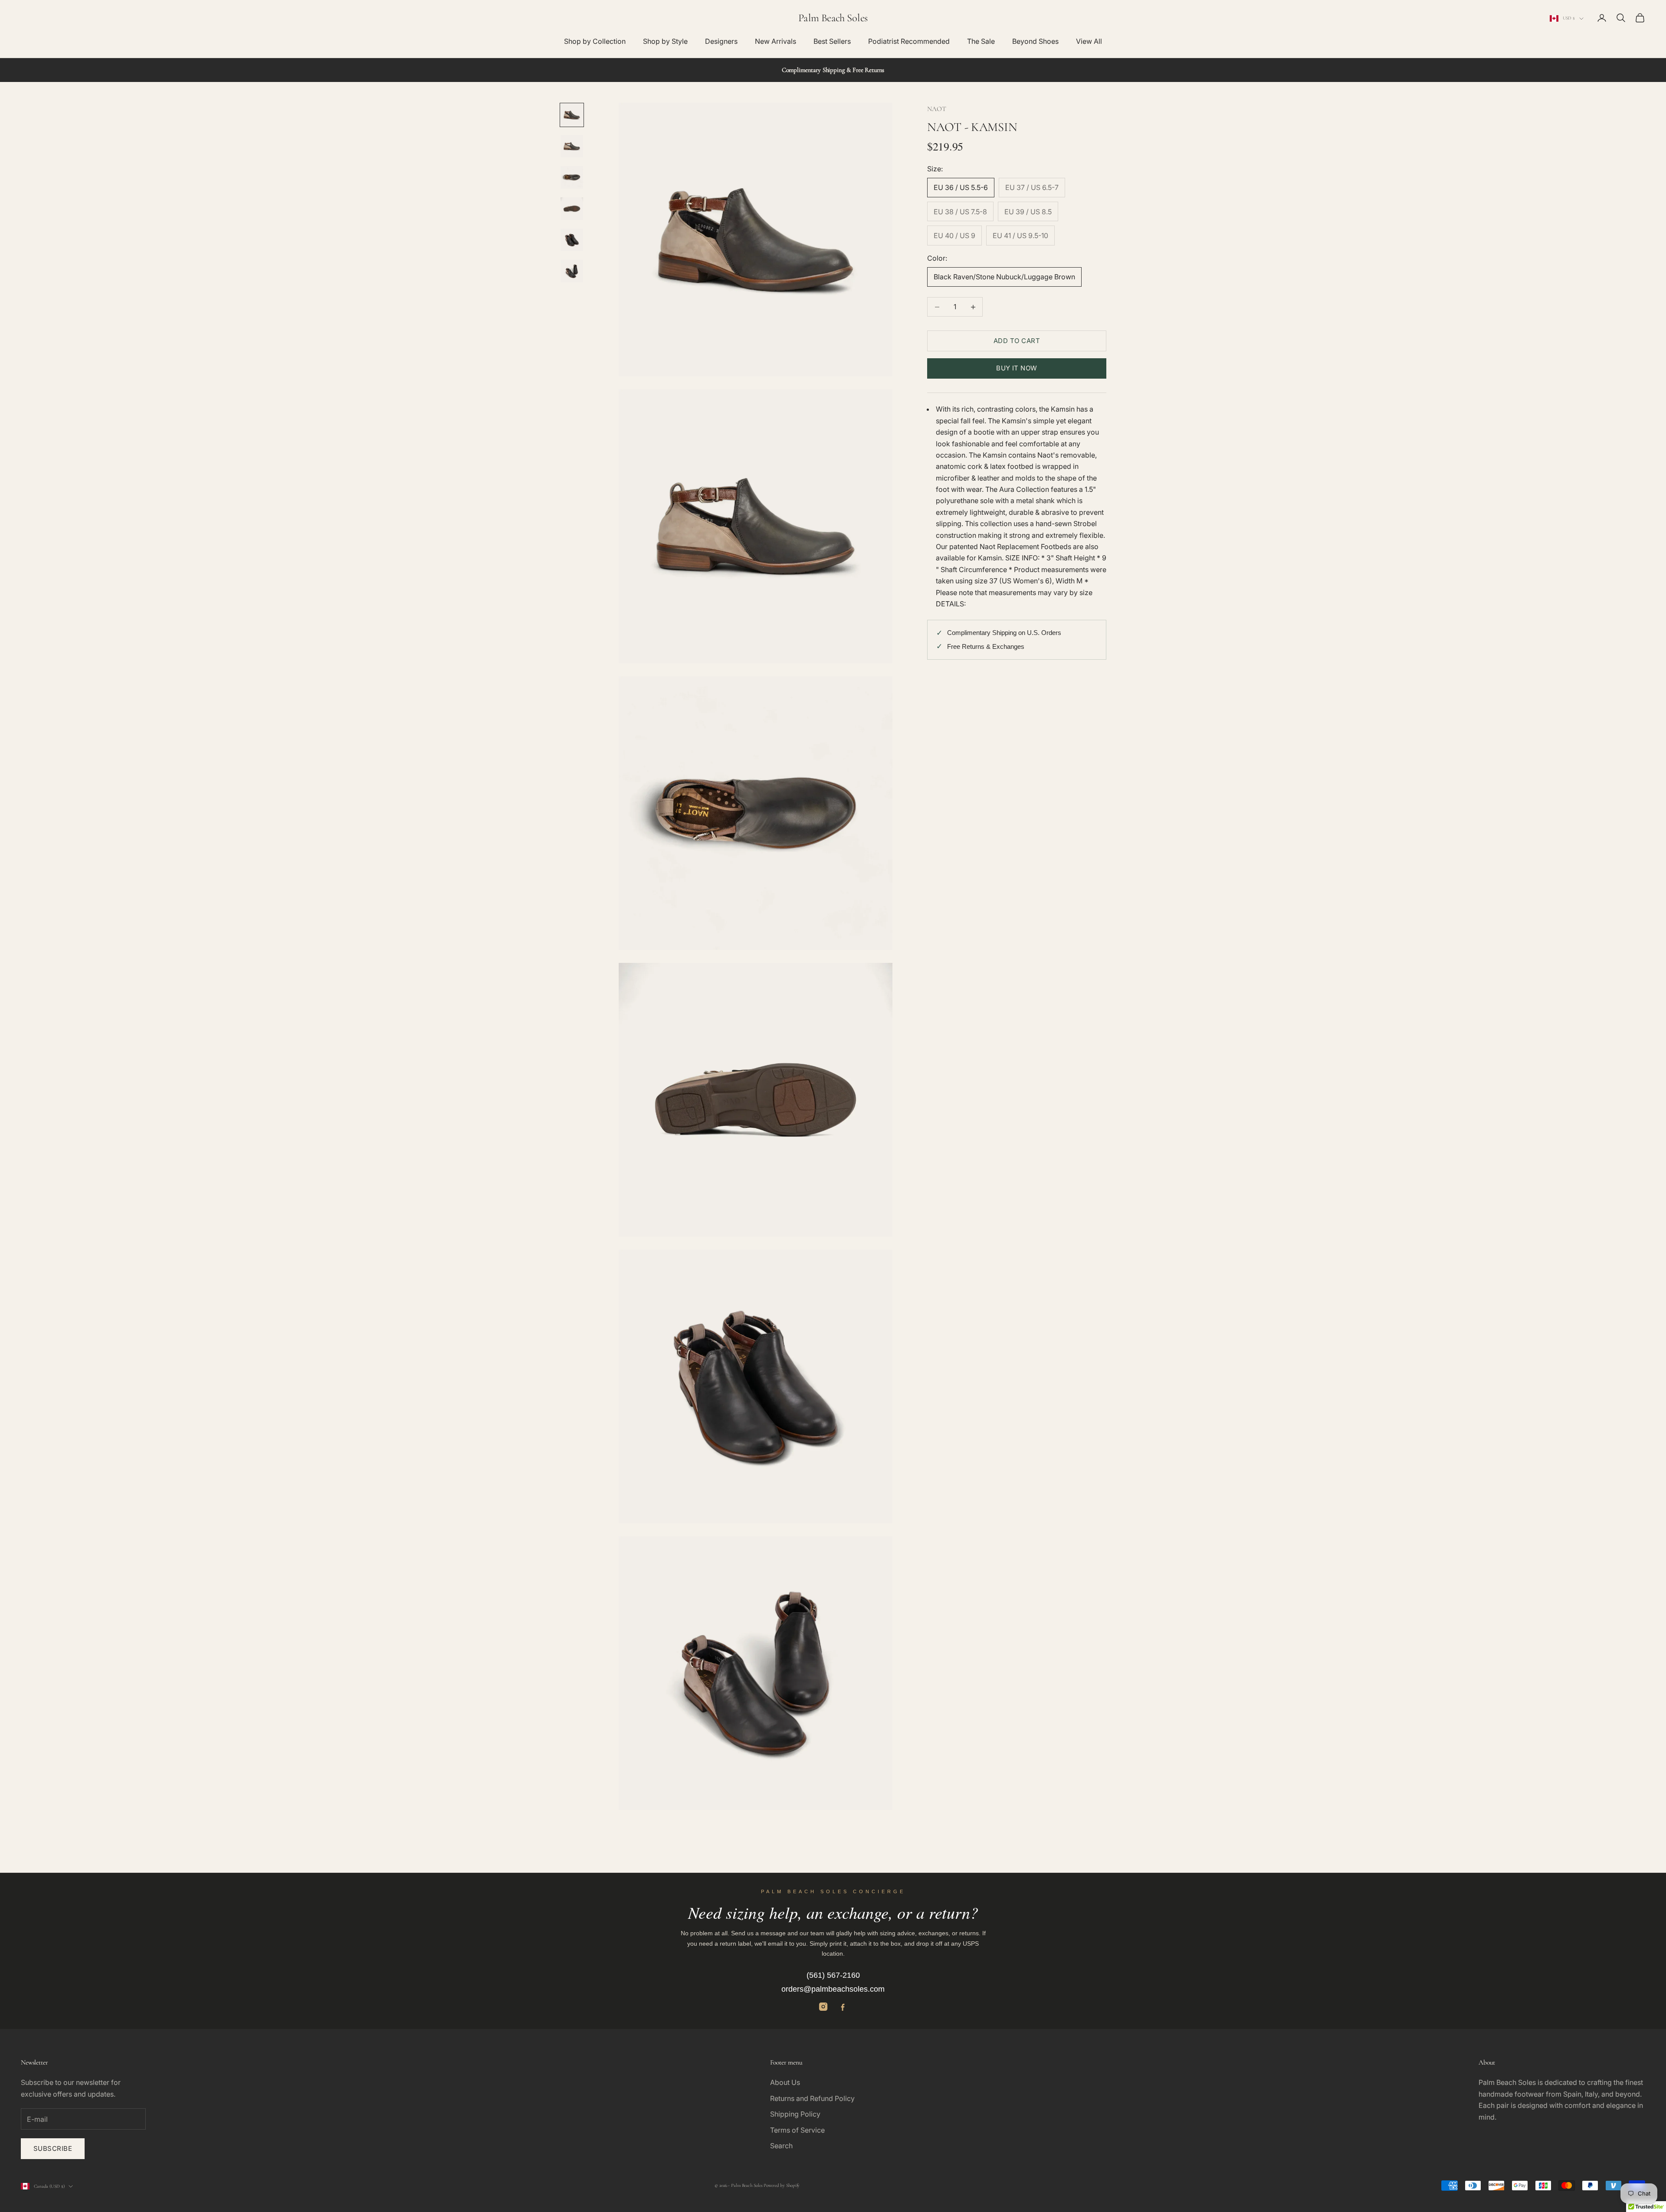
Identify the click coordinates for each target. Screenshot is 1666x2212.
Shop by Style (665, 41)
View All (1089, 41)
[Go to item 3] (572, 177)
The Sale (981, 41)
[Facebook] (843, 2007)
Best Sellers (832, 41)
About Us (785, 2082)
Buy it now (1017, 368)
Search (781, 2146)
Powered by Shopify (782, 2185)
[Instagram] (823, 2007)
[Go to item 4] (572, 209)
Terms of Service (797, 2130)
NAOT (936, 109)
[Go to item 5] (572, 240)
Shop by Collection (595, 41)
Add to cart (1017, 341)
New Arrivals (776, 41)
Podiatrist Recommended (909, 41)
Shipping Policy (795, 2114)
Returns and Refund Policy (812, 2098)
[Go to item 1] (572, 115)
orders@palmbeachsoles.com (833, 1989)
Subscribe (53, 2148)
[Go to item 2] (572, 146)
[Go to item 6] (572, 271)
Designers (721, 41)
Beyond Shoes (1035, 41)
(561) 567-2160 (833, 1975)
